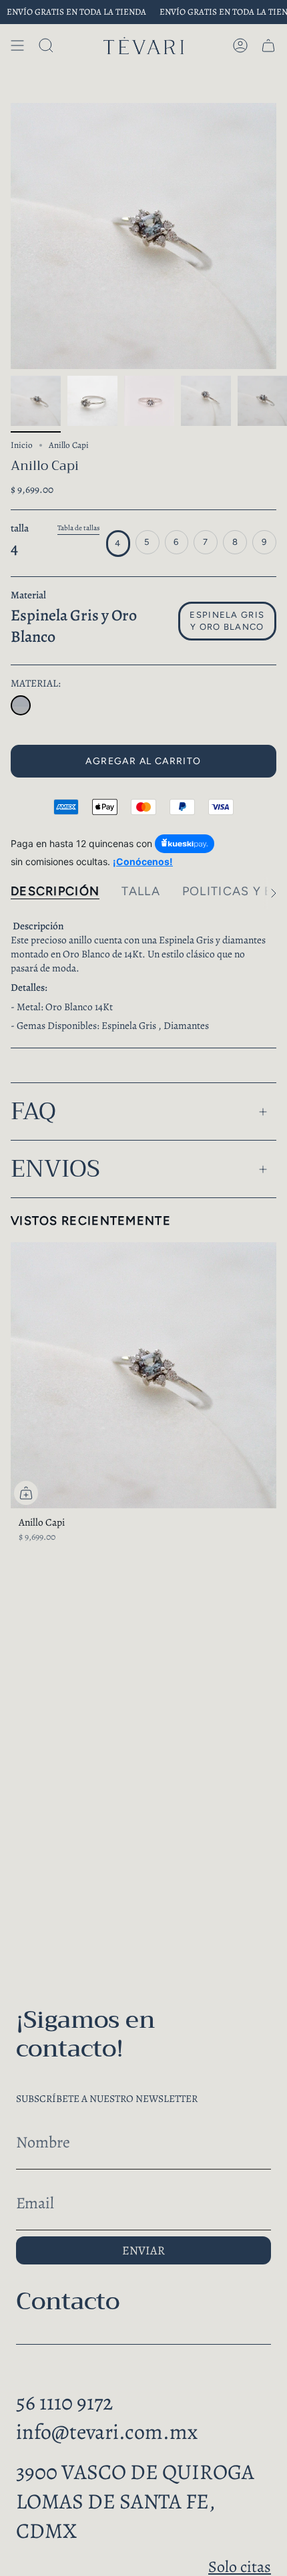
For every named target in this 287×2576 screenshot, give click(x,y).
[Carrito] (268, 45)
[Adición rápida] (26, 1493)
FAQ (33, 1111)
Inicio (22, 445)
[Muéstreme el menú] (17, 45)
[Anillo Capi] (21, 705)
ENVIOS (55, 1169)
